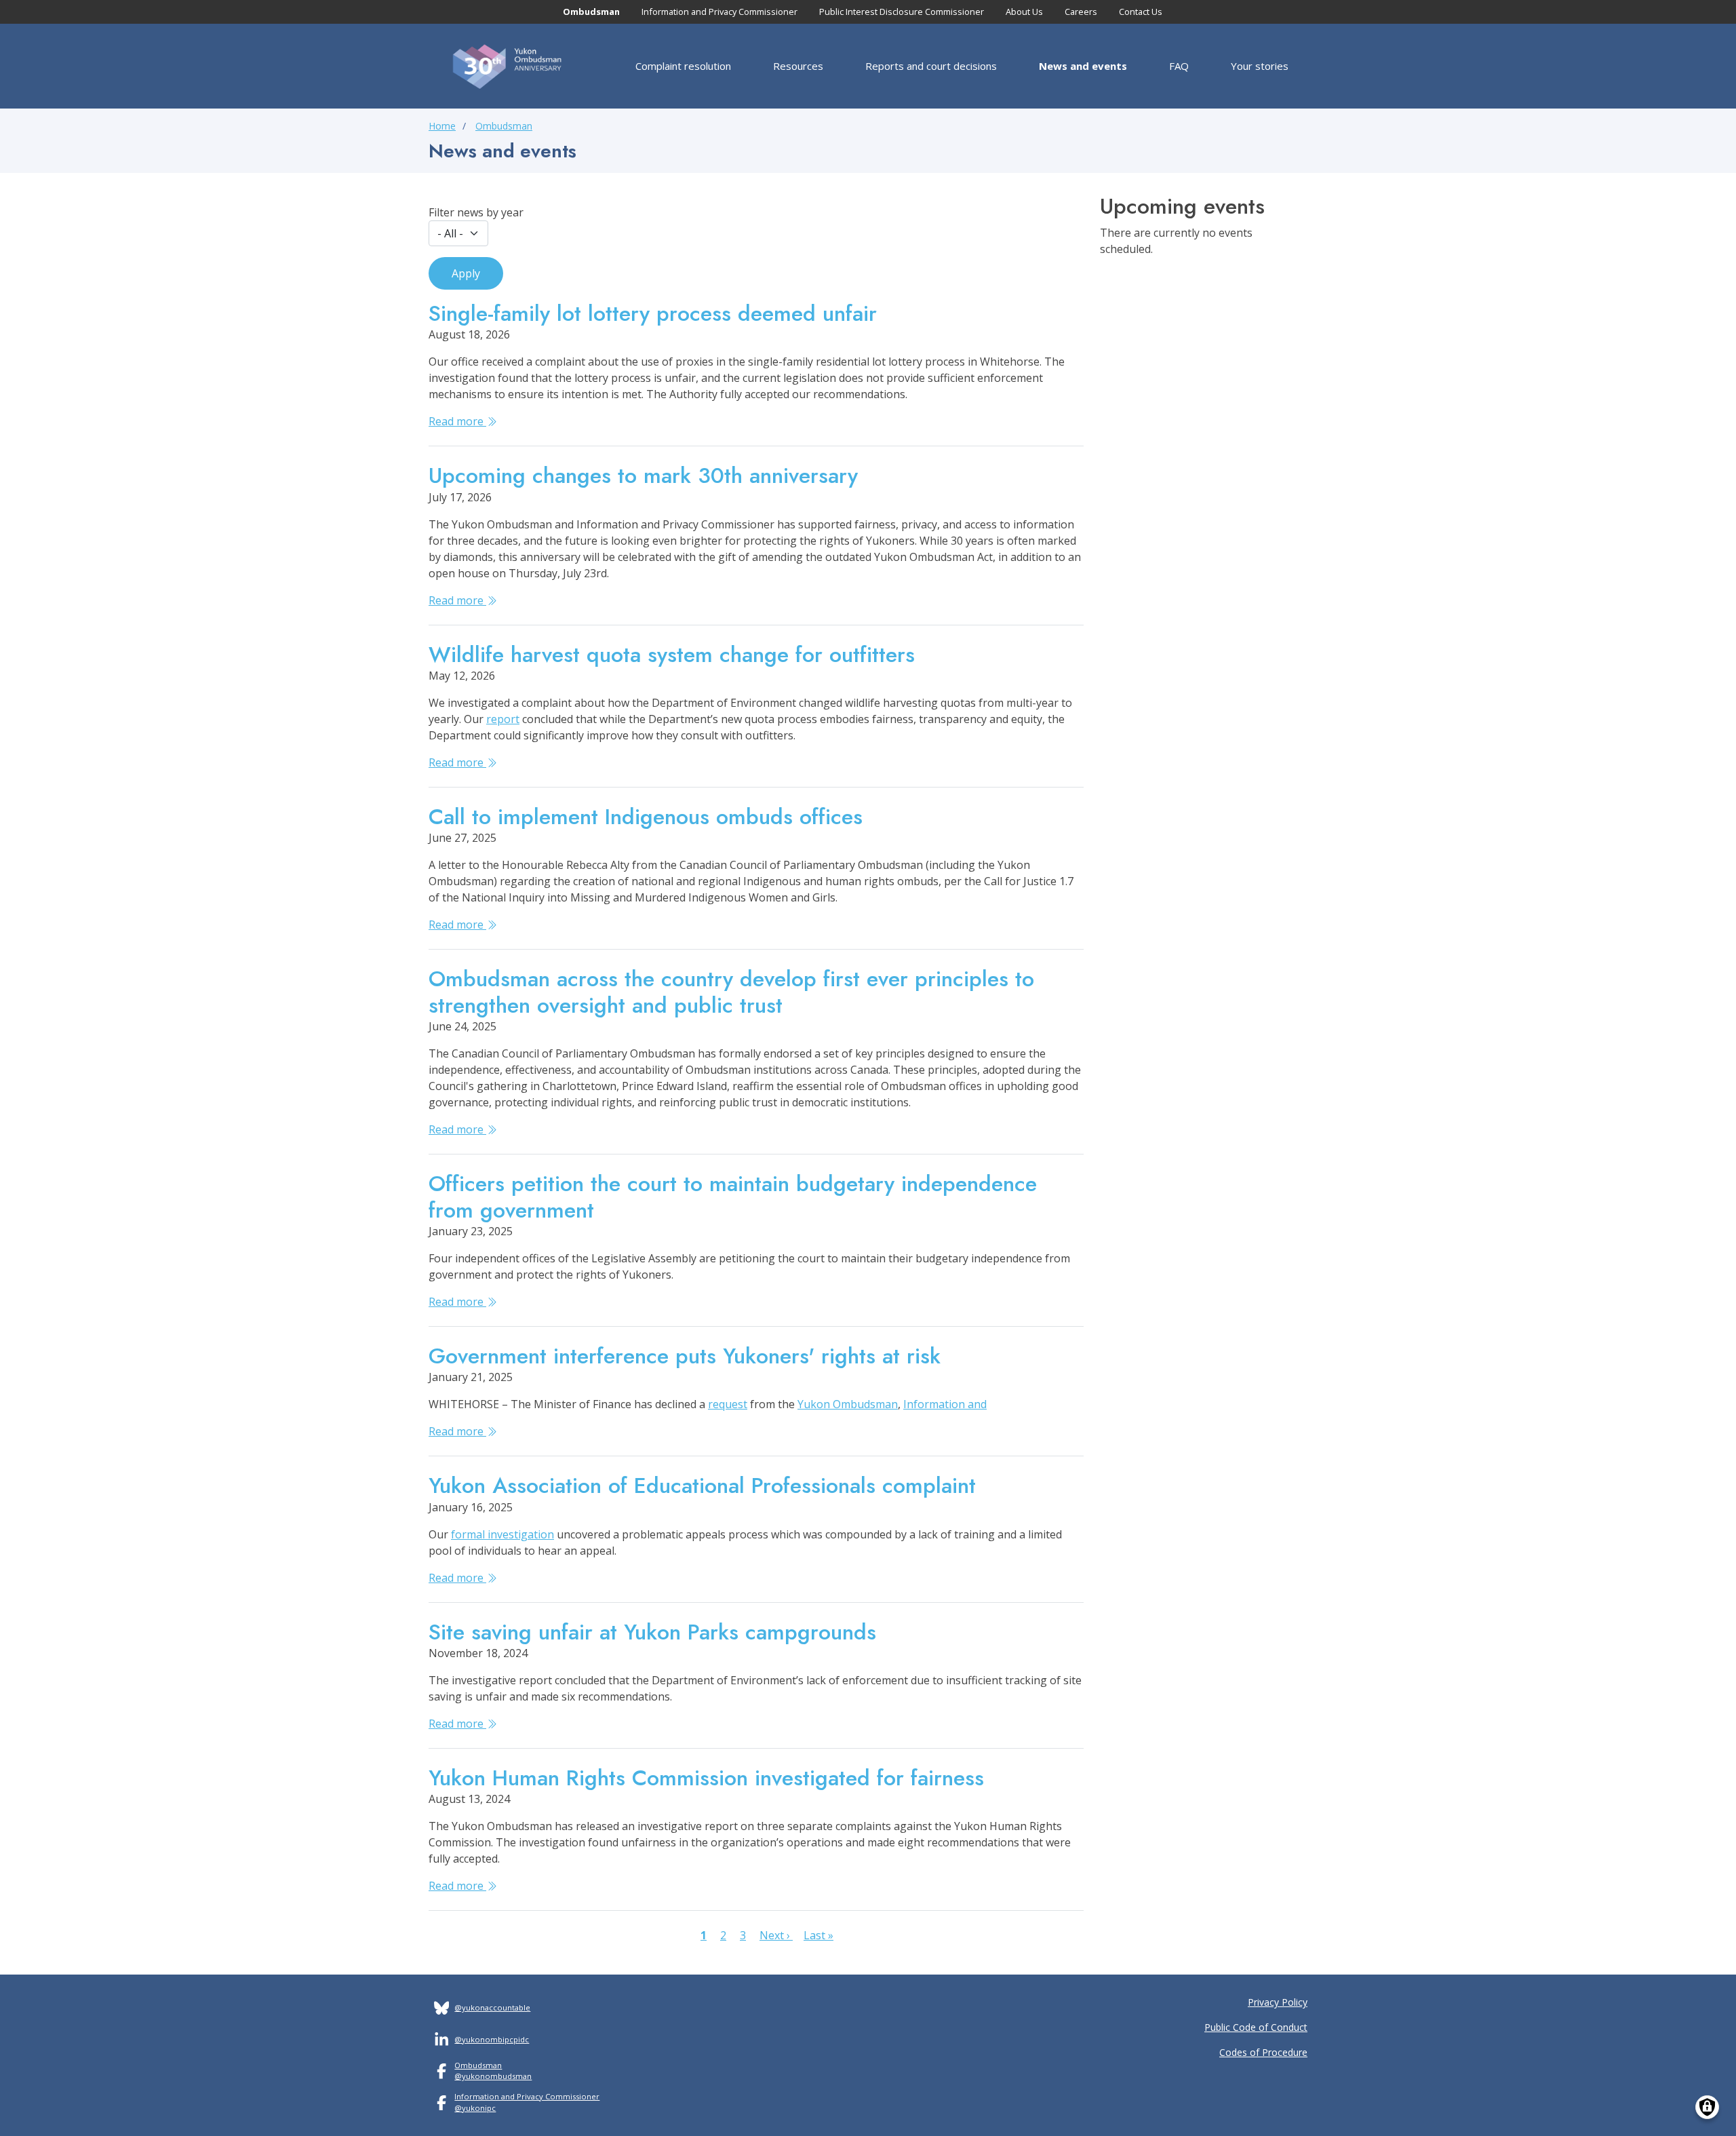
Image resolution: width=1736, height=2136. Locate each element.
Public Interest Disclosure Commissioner (902, 12)
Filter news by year (476, 212)
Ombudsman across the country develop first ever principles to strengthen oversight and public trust (731, 992)
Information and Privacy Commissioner (719, 12)
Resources (798, 66)
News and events (1083, 66)
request (728, 1404)
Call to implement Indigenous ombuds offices (646, 817)
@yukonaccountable (492, 2007)
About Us (1024, 12)
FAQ (1179, 66)
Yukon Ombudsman (848, 1404)
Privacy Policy (1278, 2002)
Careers (1081, 12)
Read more (457, 421)
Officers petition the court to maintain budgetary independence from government (733, 1197)
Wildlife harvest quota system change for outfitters (672, 655)
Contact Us (1141, 12)
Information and (945, 1404)
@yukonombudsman (493, 2076)
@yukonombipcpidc (492, 2039)
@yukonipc (475, 2108)
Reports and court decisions (931, 66)
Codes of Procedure (1263, 2052)
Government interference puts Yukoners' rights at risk (685, 1356)
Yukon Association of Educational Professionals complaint (702, 1486)
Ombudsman (591, 12)
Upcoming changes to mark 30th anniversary (643, 475)
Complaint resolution (683, 66)
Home (442, 126)
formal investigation (502, 1534)
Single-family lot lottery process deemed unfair (653, 313)
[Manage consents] (1707, 2107)
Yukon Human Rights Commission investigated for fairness (706, 1778)
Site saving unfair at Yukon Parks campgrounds (652, 1632)
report (503, 719)
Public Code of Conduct (1256, 2027)
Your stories (1260, 66)
